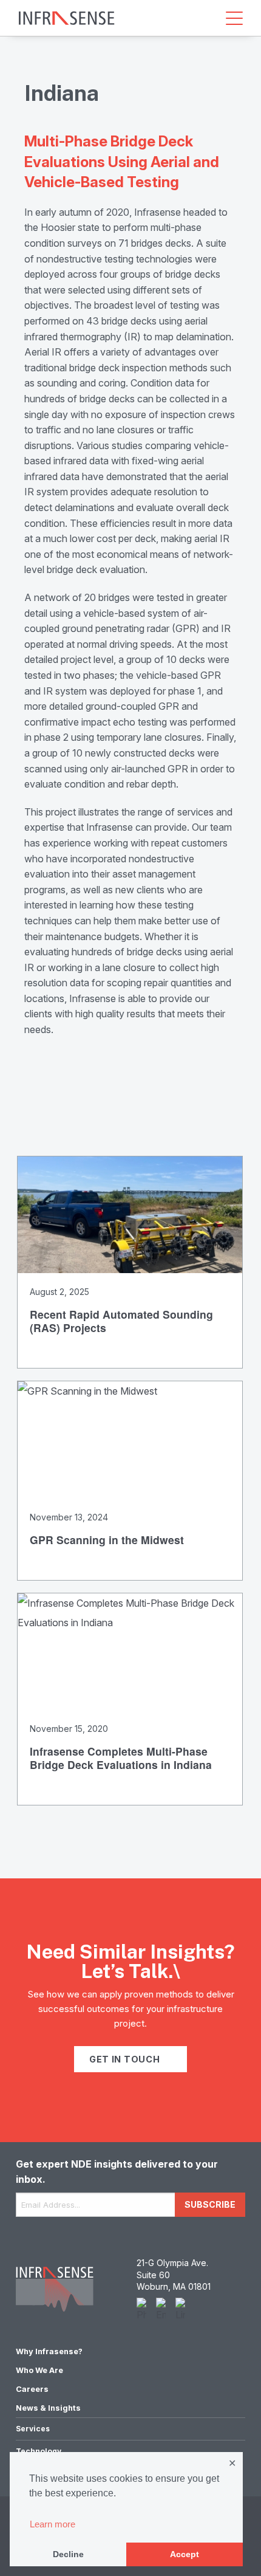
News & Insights (48, 2408)
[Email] (161, 2310)
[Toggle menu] (234, 18)
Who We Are (39, 2370)
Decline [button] (68, 2554)
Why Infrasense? (49, 2351)
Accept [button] (185, 2554)
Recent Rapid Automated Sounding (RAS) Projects (121, 1321)
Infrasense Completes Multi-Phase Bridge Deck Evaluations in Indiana (121, 1758)
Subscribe (210, 2204)
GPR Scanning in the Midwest (107, 1540)
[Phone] (141, 2310)
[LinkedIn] (180, 2310)
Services (33, 2429)
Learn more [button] (53, 2524)
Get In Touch (126, 2059)
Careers (32, 2389)
